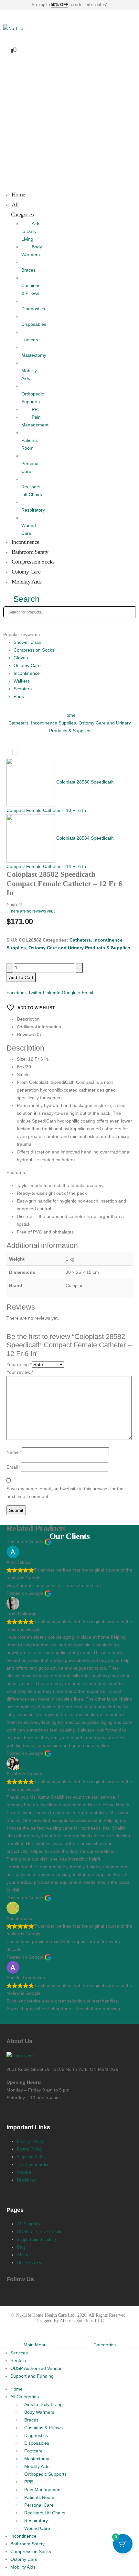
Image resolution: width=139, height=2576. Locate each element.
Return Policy (30, 2149)
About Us (26, 2255)
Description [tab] (28, 1019)
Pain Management (43, 2490)
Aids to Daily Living (31, 231)
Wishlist (24, 2172)
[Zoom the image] (21, 2056)
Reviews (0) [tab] (29, 1034)
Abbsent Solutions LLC (82, 2321)
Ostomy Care (27, 665)
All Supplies (28, 2224)
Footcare (33, 2451)
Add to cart (21, 977)
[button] (21, 599)
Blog (21, 2247)
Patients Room (30, 444)
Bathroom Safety (27, 2544)
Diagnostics (36, 2435)
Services (19, 2353)
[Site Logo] (13, 28)
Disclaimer (27, 2180)
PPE (36, 409)
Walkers (22, 681)
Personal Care (30, 467)
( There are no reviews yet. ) (31, 911)
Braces (31, 2420)
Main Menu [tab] (35, 2345)
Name (14, 1452)
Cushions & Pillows (31, 289)
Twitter (35, 993)
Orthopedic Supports (33, 398)
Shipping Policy (32, 2157)
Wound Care (29, 529)
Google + (71, 993)
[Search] (9, 624)
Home (16, 2389)
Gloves (21, 658)
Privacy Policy (30, 2141)
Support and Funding (36, 2239)
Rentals (18, 2361)
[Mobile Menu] (6, 18)
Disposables (37, 2443)
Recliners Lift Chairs (32, 491)
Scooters (23, 689)
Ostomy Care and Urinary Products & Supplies (79, 948)
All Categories (22, 210)
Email (87, 993)
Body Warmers (39, 2412)
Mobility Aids (29, 374)
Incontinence (27, 673)
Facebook (17, 993)
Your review (20, 1372)
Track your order (33, 2165)
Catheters (80, 940)
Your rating (19, 1364)
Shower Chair (27, 642)
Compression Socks (34, 650)
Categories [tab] (105, 2345)
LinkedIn (52, 993)
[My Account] (7, 38)
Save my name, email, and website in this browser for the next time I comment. (65, 1493)
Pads (19, 696)
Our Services (29, 2263)
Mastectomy (37, 2459)
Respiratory (36, 2521)
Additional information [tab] (39, 1027)
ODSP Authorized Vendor (41, 2232)
